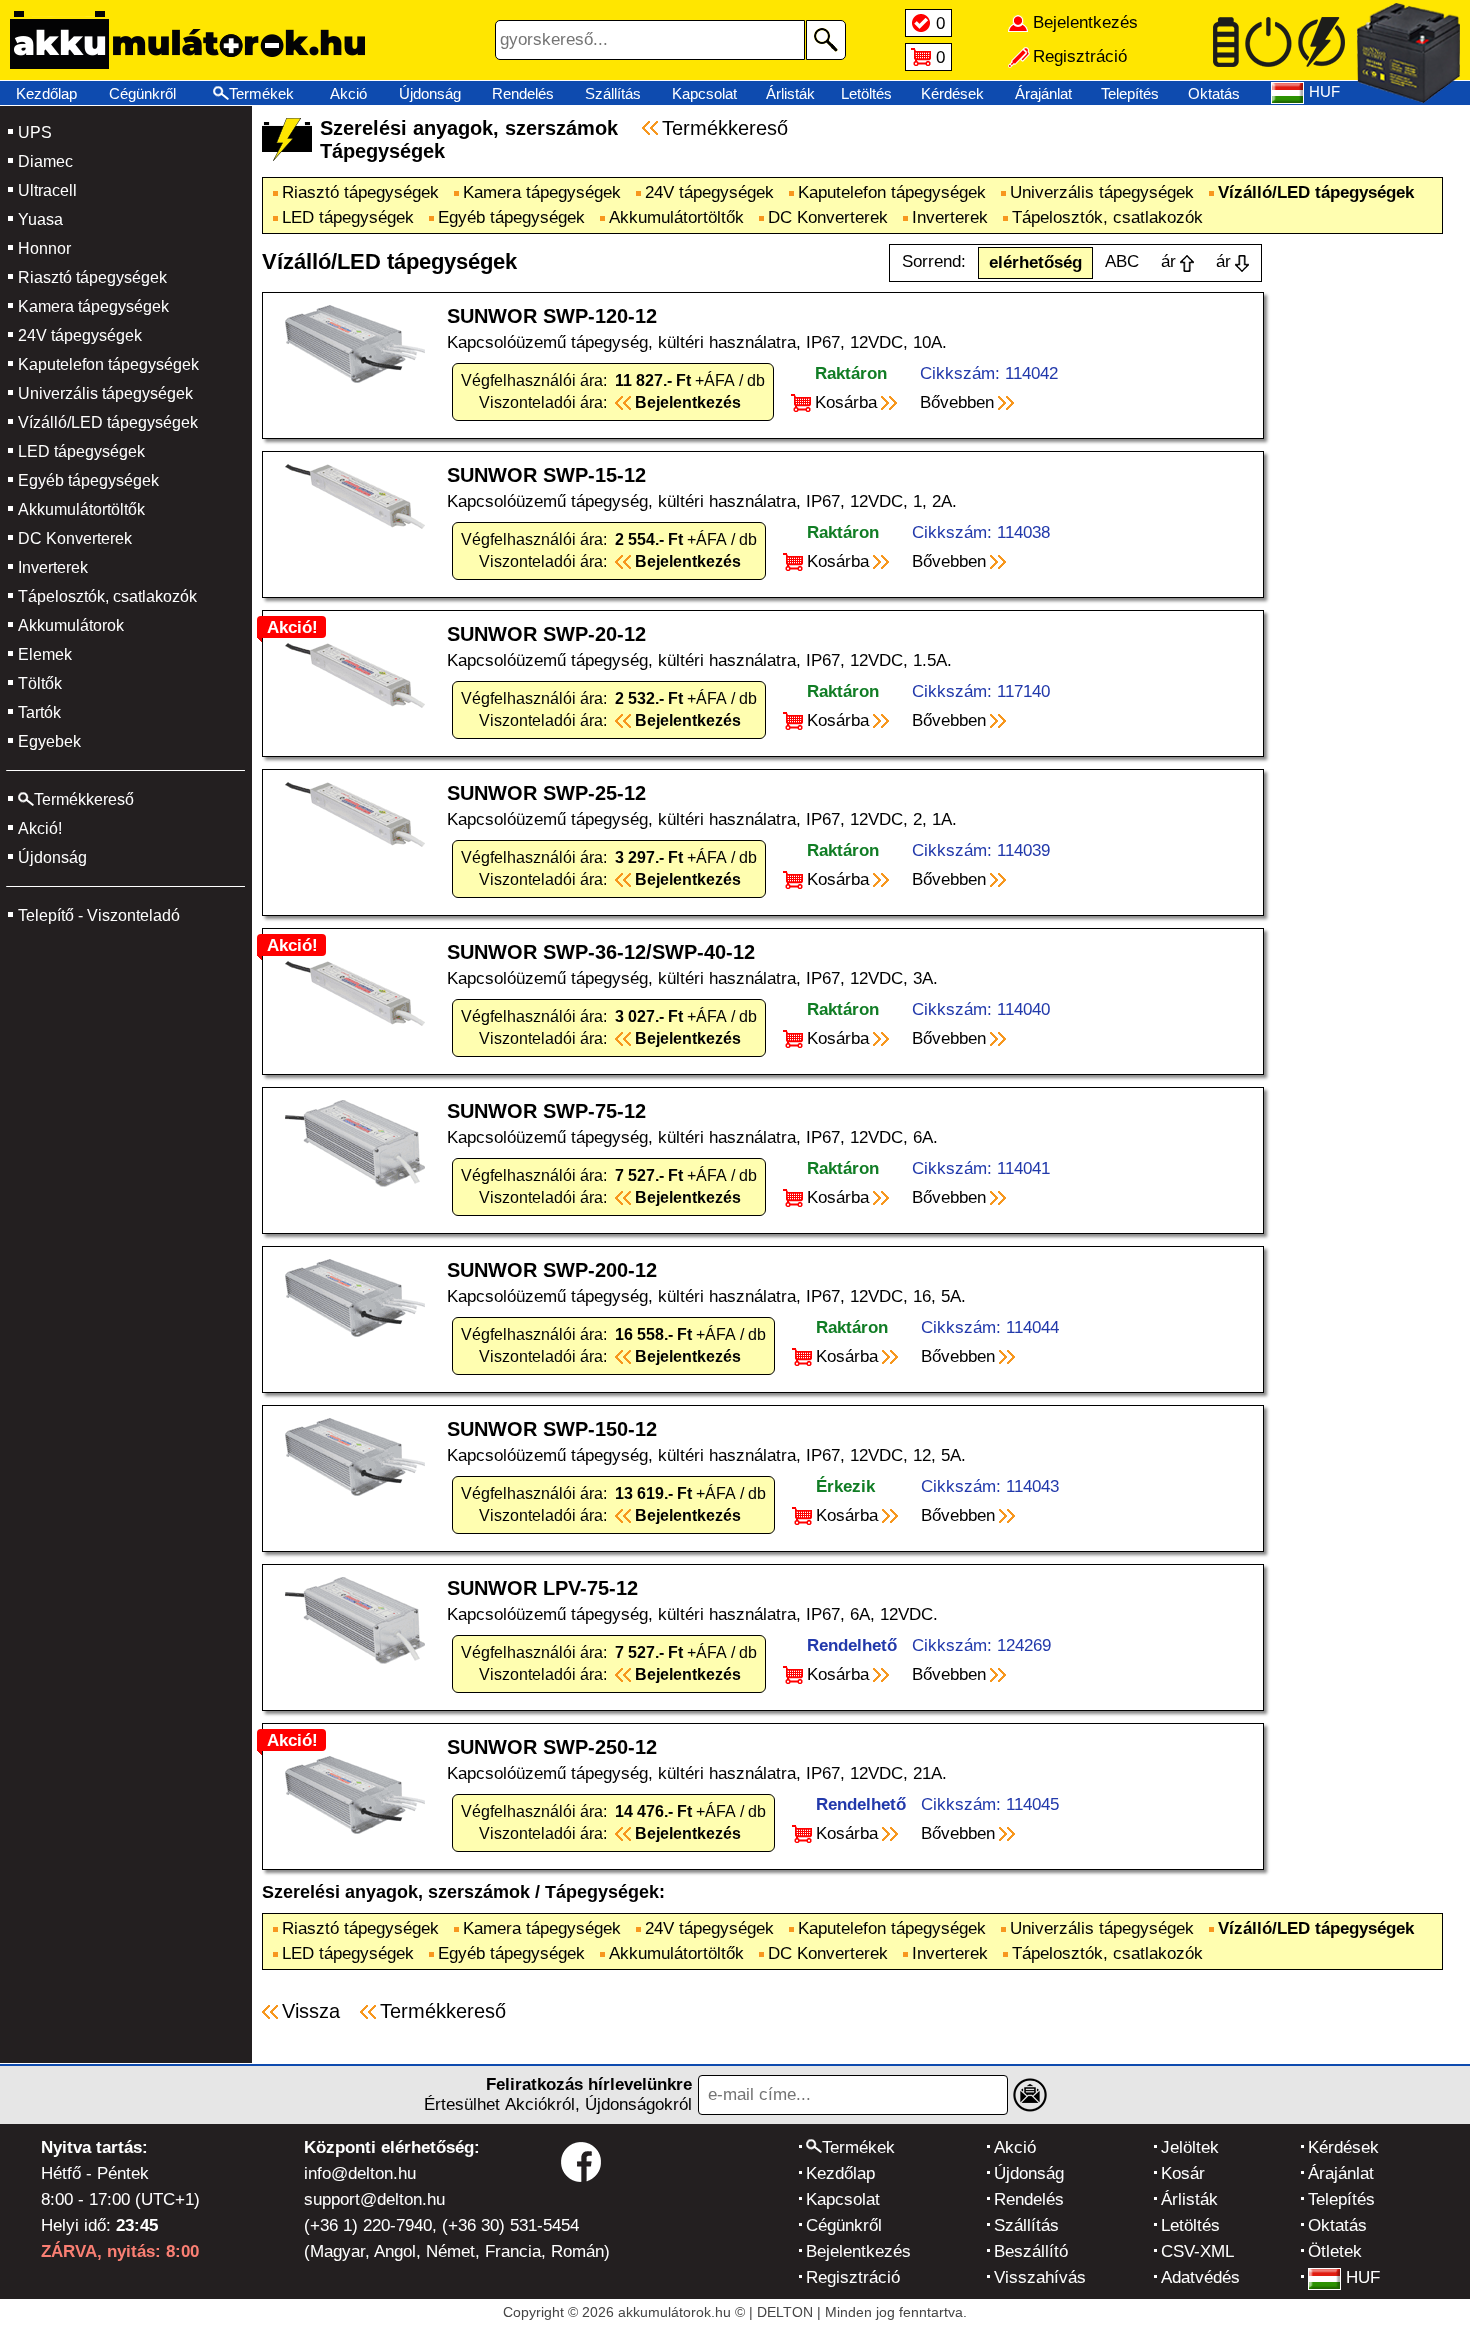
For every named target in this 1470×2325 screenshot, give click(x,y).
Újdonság (430, 93)
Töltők (40, 683)
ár (1168, 261)
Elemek (45, 654)
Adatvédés (1200, 2277)
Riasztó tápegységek (92, 277)
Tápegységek (602, 1892)
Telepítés (1130, 93)
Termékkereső (725, 128)
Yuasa (40, 219)
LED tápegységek (81, 451)
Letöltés (866, 93)
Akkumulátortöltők (81, 509)
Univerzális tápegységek (105, 393)
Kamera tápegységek (93, 306)
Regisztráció (853, 2277)
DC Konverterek (75, 538)
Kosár (1183, 2173)
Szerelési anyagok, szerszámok (396, 1892)
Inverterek (53, 567)
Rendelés (523, 93)
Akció (348, 93)
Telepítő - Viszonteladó (99, 915)
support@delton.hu (374, 2199)
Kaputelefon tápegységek (108, 364)
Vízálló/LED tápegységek (108, 422)
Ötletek (1335, 2251)
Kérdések (952, 93)
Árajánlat (1043, 93)
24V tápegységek (80, 335)
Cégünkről (142, 93)
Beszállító (1031, 2251)
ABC (1122, 261)
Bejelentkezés (858, 2251)
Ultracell (47, 190)
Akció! (40, 828)
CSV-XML (1197, 2251)
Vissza (311, 2011)
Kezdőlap (46, 93)
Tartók (39, 712)
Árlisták (790, 93)
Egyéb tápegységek (88, 480)
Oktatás (1214, 93)
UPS (35, 132)
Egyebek (49, 741)
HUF (1363, 2277)
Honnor (44, 248)
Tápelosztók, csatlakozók (107, 596)
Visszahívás (1040, 2277)
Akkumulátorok (71, 625)
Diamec (45, 161)
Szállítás (613, 93)
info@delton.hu (360, 2173)
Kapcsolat (704, 93)
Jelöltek (1190, 2147)
